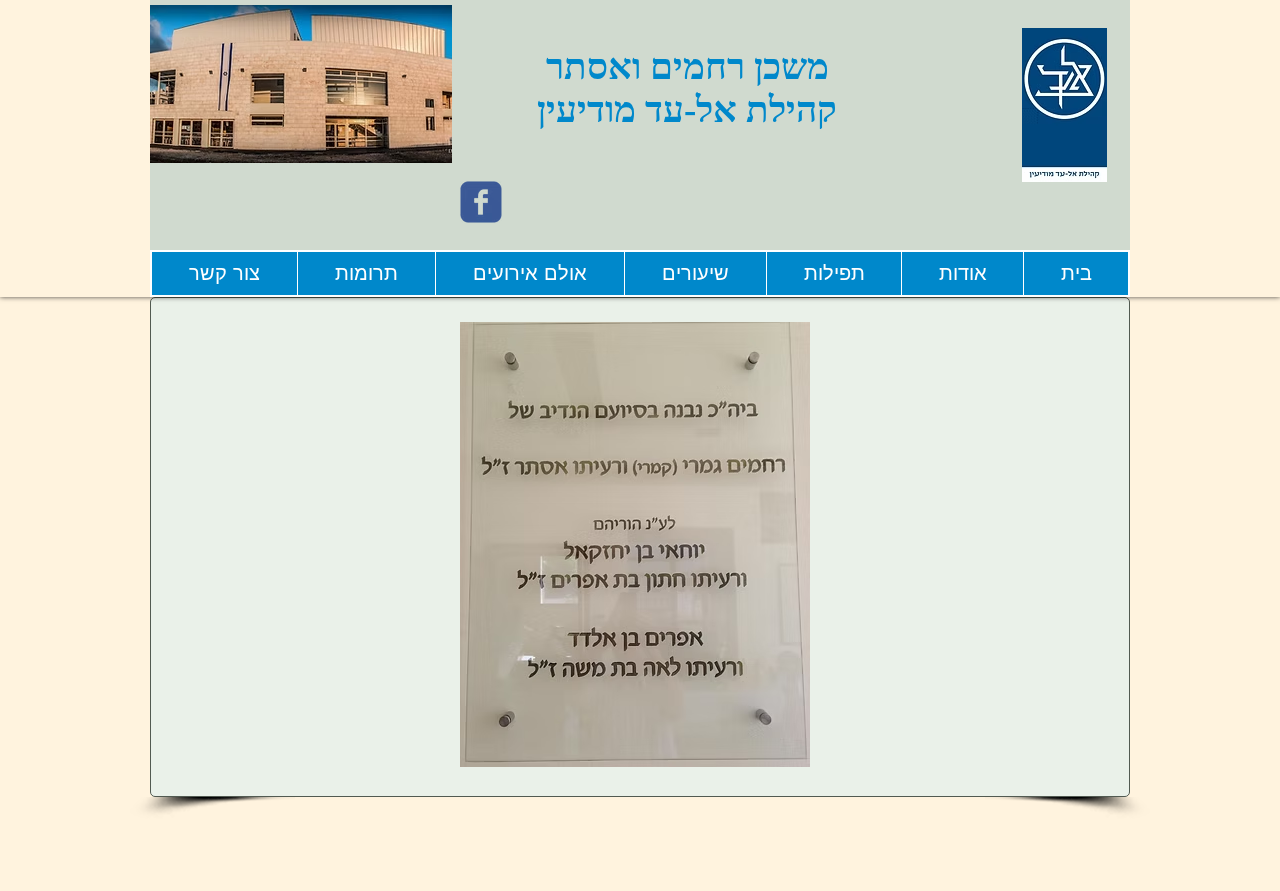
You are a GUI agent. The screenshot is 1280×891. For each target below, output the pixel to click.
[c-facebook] (481, 202)
